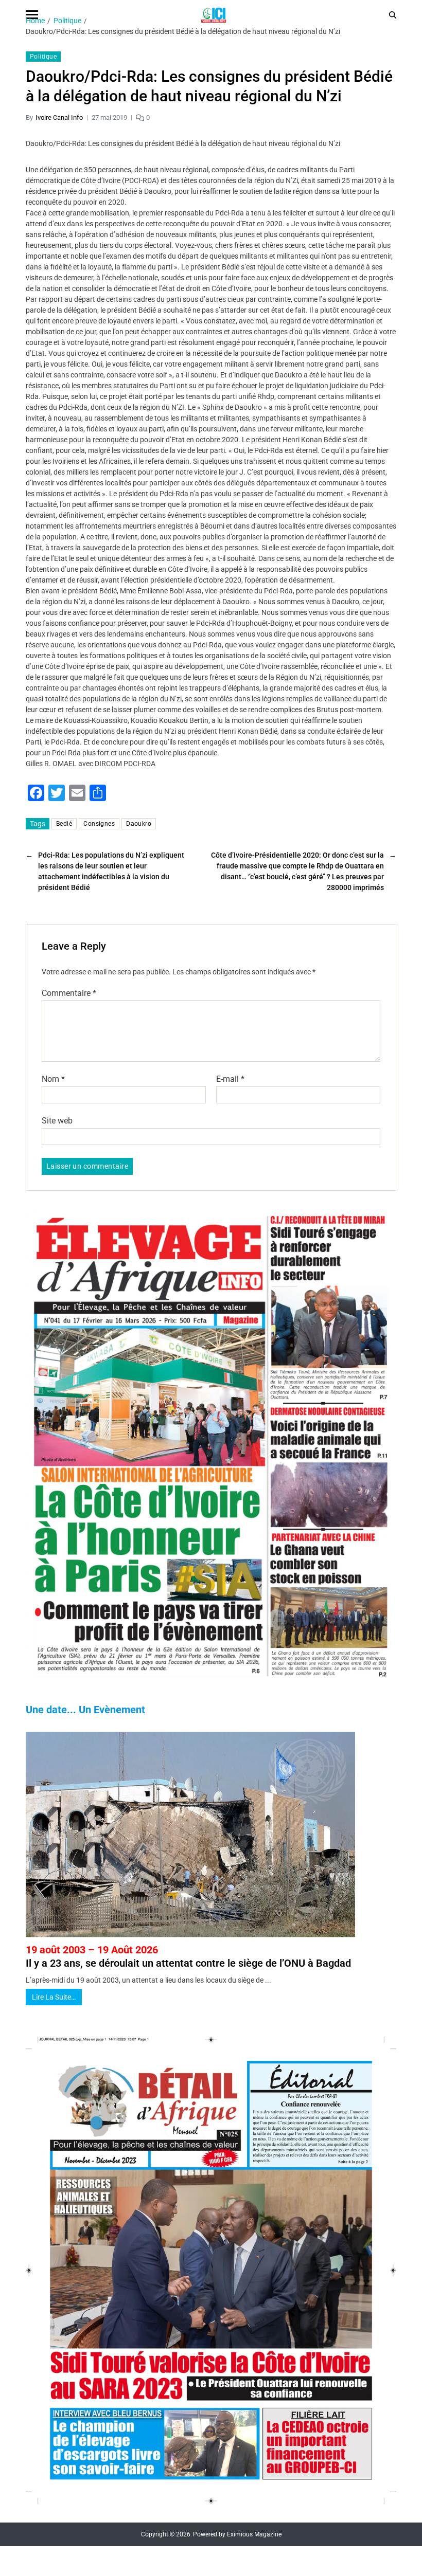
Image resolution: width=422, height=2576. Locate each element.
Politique (43, 57)
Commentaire (69, 993)
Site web (57, 1120)
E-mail (230, 1079)
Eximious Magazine (254, 2534)
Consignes (99, 824)
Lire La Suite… (54, 1997)
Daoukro (139, 824)
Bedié (64, 824)
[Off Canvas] (32, 15)
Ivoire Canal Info (59, 117)
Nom (53, 1079)
